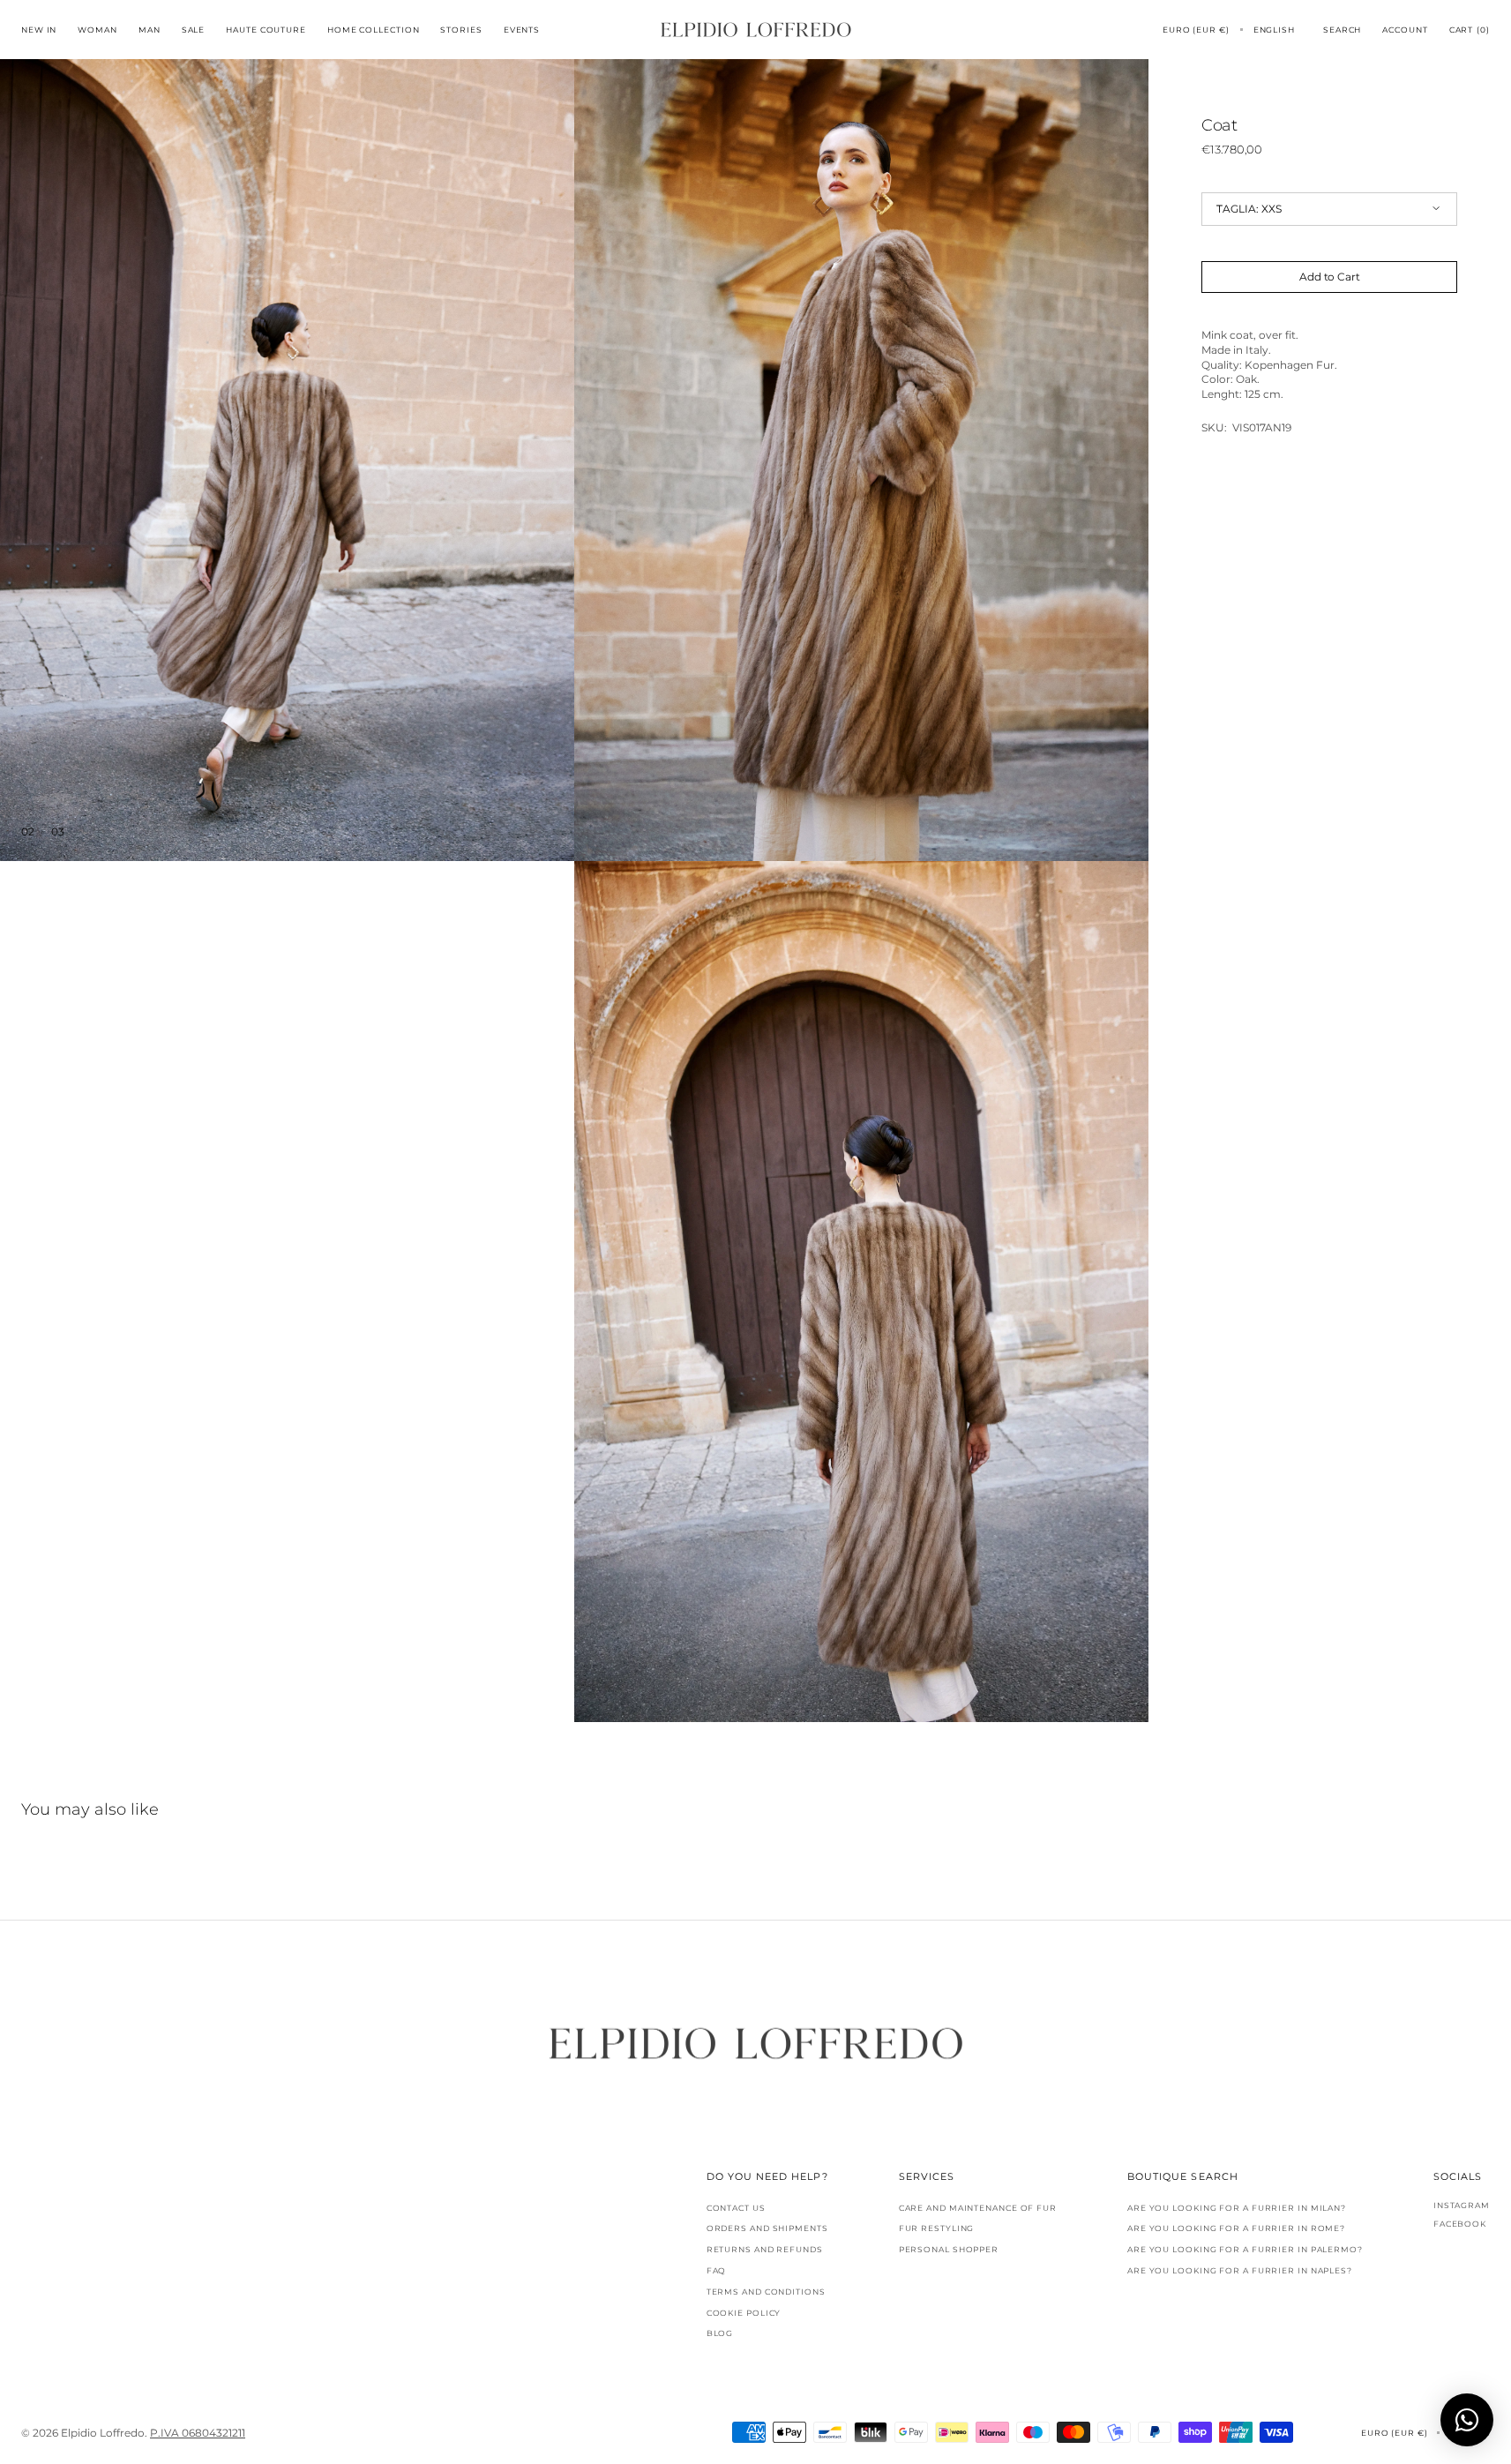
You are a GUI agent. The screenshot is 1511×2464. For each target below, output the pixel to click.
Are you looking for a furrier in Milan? (1237, 2208)
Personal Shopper (949, 2249)
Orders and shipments (767, 2228)
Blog (720, 2333)
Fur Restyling (937, 2228)
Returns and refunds (765, 2249)
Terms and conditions (766, 2292)
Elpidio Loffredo (103, 2433)
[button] (1196, 30)
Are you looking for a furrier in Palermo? (1245, 2249)
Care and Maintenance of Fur (978, 2208)
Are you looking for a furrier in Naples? (1240, 2270)
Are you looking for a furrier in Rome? (1236, 2228)
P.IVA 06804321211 (198, 2433)
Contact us (736, 2208)
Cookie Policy (744, 2313)
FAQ (717, 2270)
